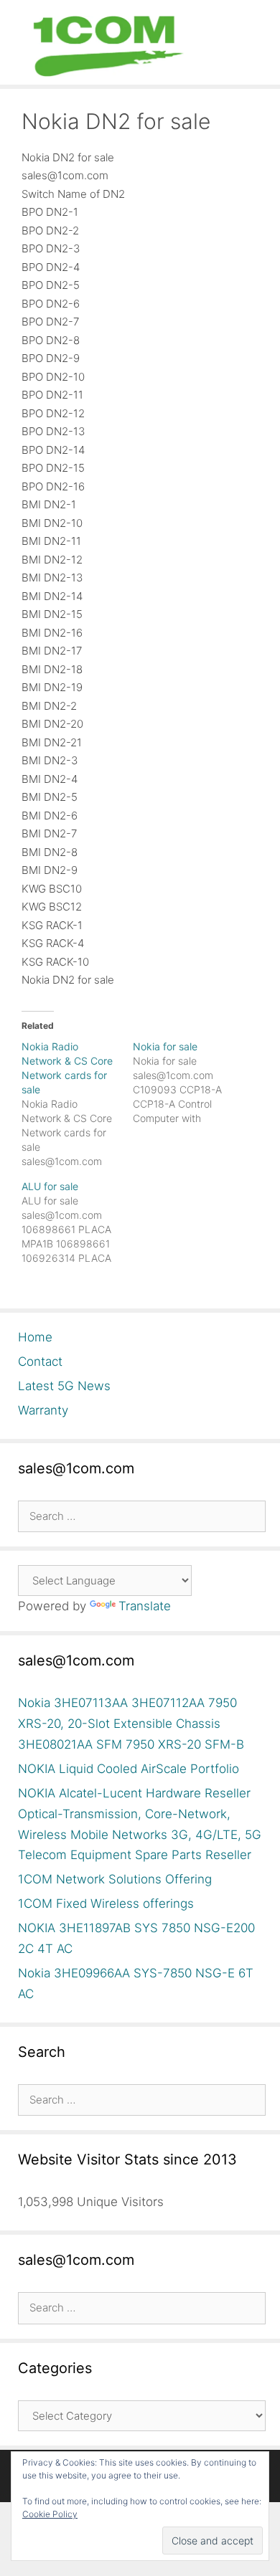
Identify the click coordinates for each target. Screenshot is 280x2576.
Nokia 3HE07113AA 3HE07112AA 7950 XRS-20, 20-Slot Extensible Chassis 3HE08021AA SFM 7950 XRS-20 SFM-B (131, 1724)
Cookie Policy (50, 2514)
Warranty (43, 1410)
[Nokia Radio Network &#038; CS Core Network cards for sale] (77, 1104)
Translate (145, 1606)
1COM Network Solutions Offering (115, 1879)
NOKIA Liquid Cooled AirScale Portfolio (129, 1769)
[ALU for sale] (77, 1222)
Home (35, 1337)
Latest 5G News (64, 1386)
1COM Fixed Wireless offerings (106, 1904)
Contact (40, 1361)
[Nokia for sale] (188, 1083)
